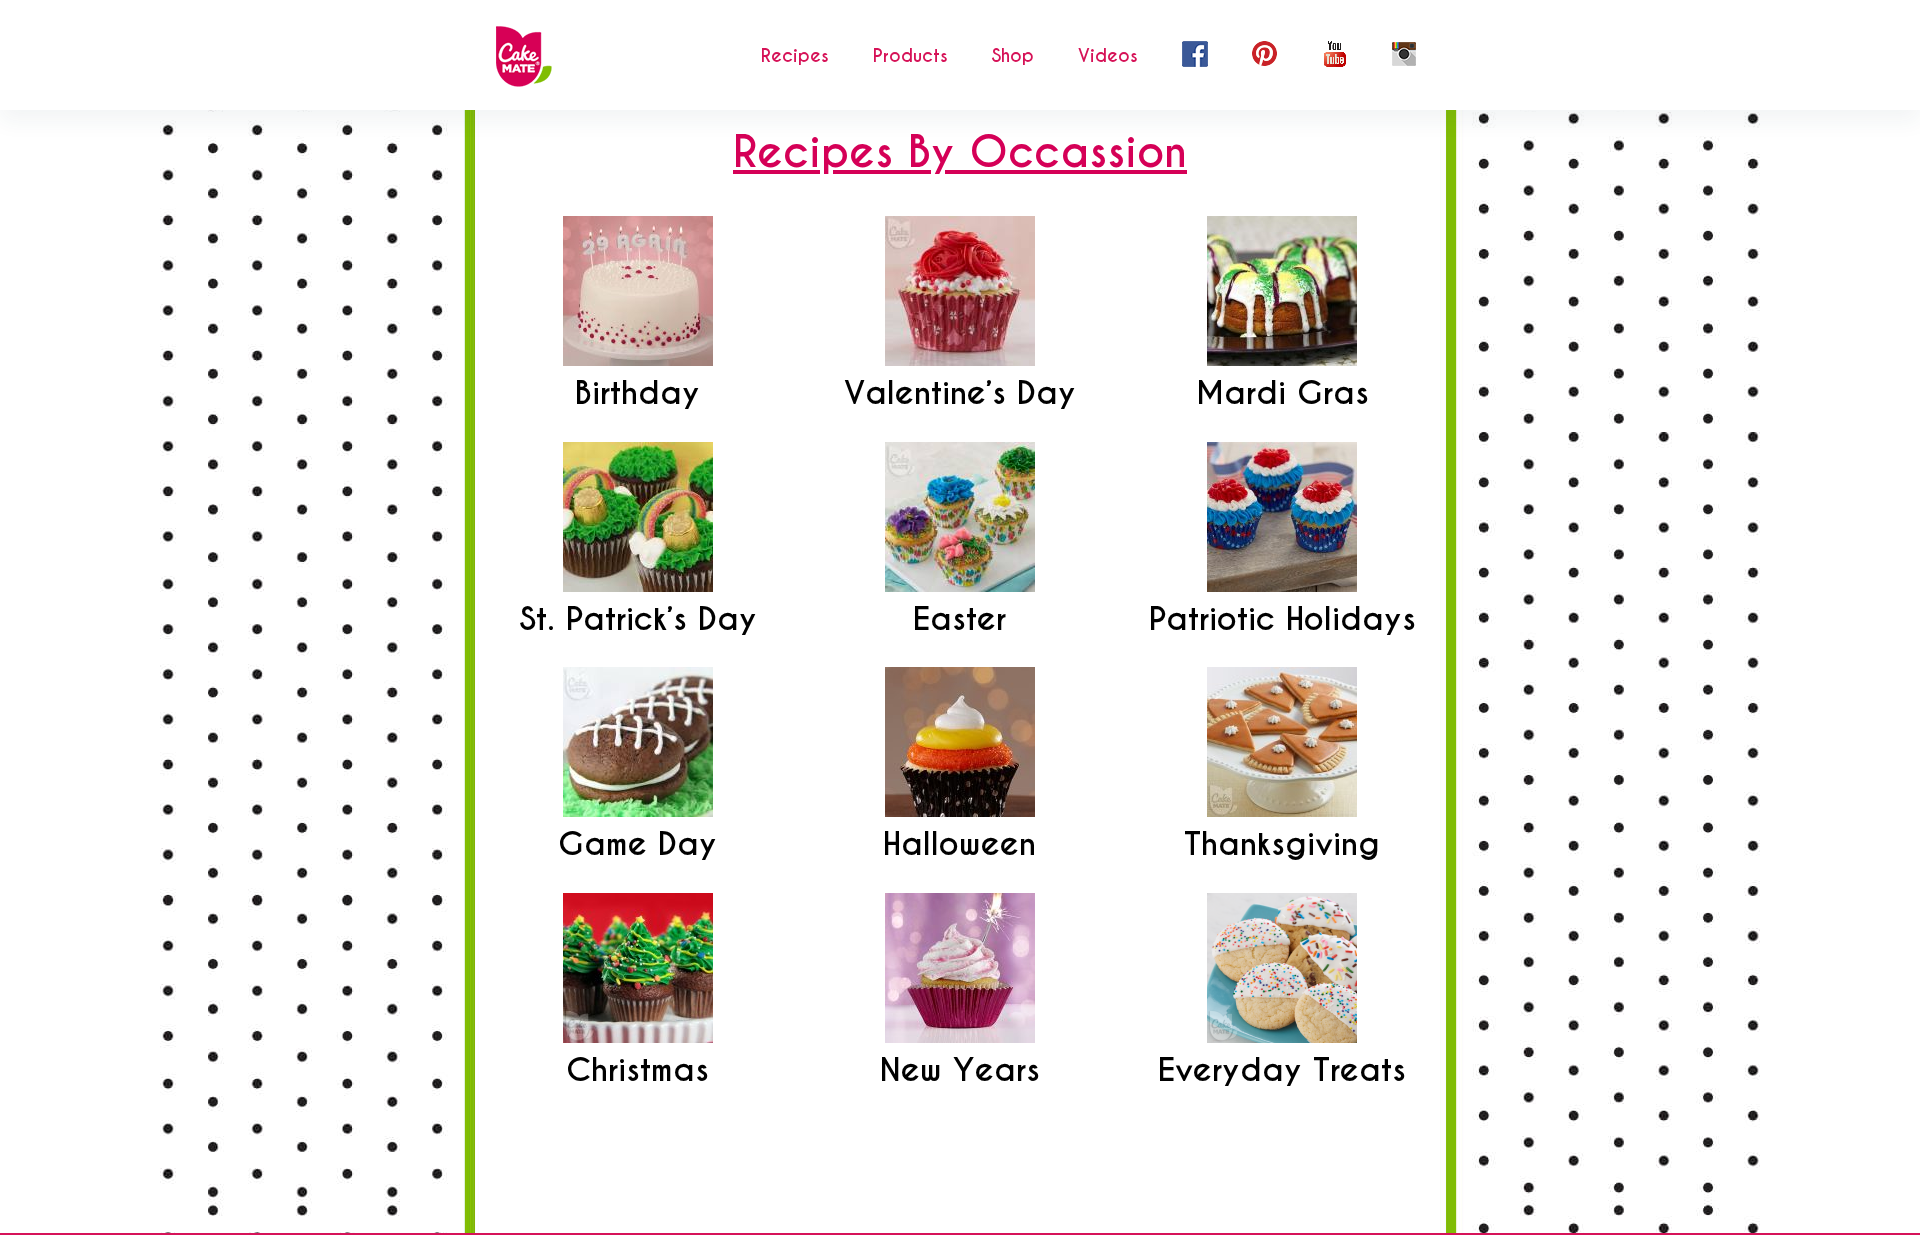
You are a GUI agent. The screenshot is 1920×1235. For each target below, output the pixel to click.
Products (910, 56)
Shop (1013, 56)
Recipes (795, 56)
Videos (1108, 56)
